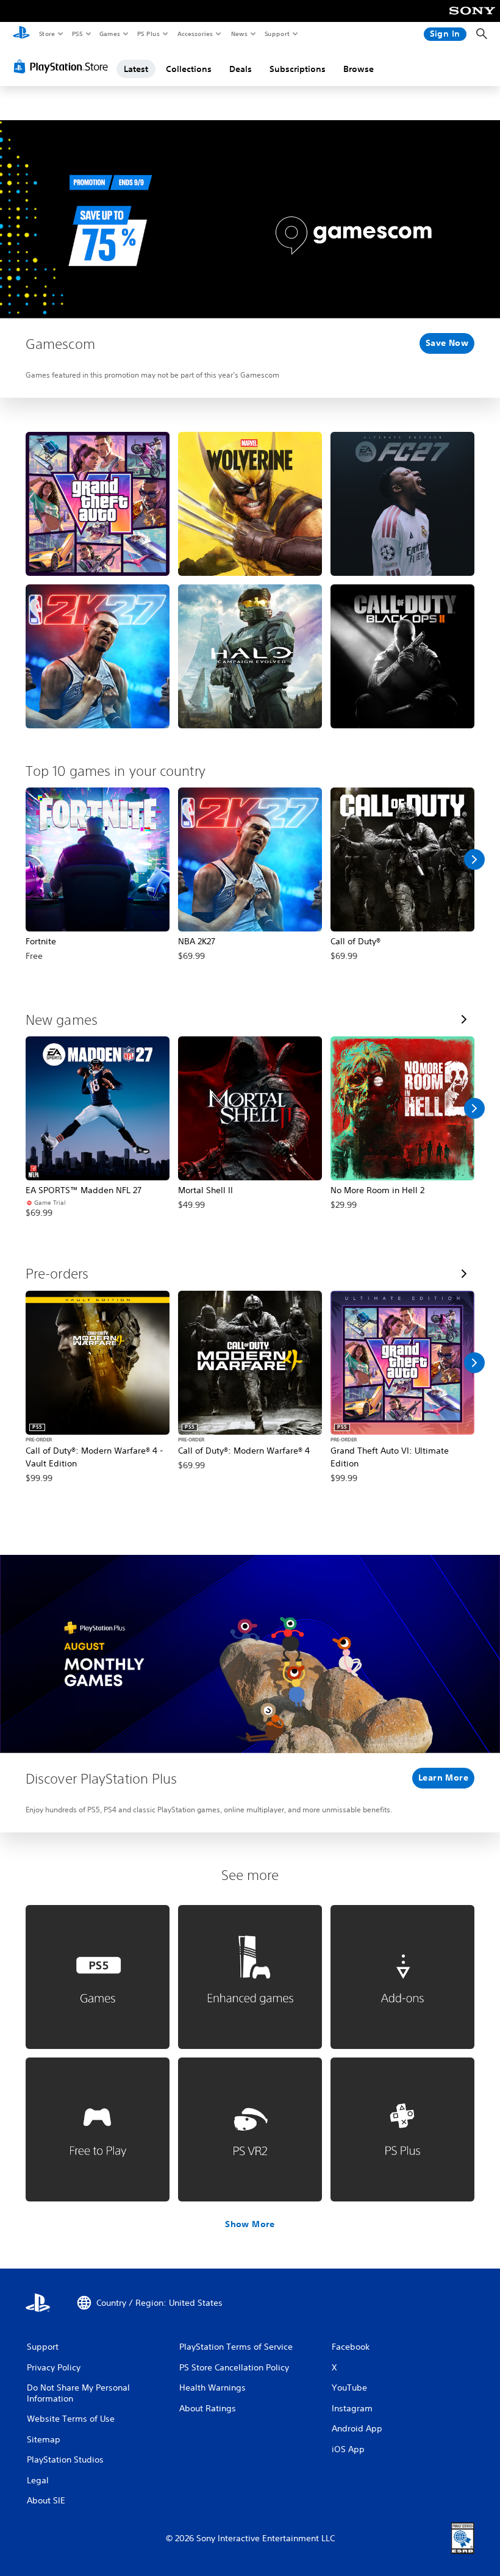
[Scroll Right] (474, 859)
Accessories (195, 34)
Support (277, 34)
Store (47, 34)
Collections (189, 69)
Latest (136, 69)
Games (109, 34)
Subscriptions (298, 69)
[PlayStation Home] (21, 34)
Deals (241, 69)
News (239, 34)
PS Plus (148, 34)
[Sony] (472, 19)
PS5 (77, 34)
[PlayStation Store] (63, 66)
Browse (359, 69)
